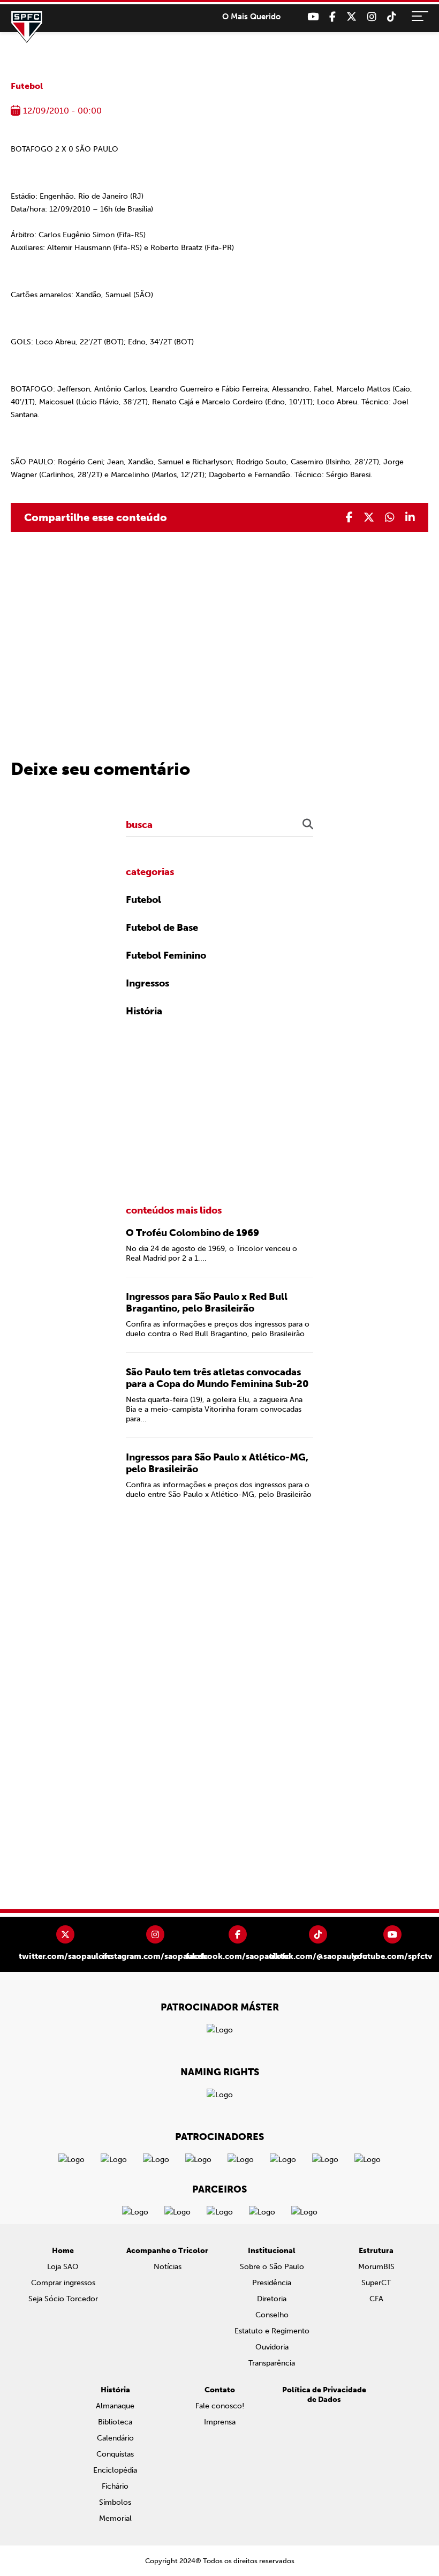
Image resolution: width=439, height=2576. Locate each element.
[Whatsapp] (390, 517)
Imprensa (220, 2422)
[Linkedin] (410, 517)
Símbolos (115, 2502)
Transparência (272, 2363)
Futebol (27, 86)
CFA (376, 2299)
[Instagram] (372, 17)
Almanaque (115, 2406)
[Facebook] (332, 17)
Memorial (115, 2518)
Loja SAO (63, 2267)
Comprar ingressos (63, 2283)
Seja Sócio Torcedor (63, 2299)
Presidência (272, 2283)
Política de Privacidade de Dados (324, 2395)
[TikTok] (392, 17)
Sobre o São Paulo (272, 2267)
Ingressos (147, 983)
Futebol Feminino (166, 955)
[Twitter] (351, 17)
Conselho (272, 2315)
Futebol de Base (162, 928)
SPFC (27, 27)
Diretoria (272, 2299)
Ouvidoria (272, 2347)
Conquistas (115, 2454)
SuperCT (376, 2283)
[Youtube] (313, 17)
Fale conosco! (220, 2406)
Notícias (168, 2267)
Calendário (115, 2438)
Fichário (115, 2486)
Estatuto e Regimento (272, 2331)
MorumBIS (376, 2267)
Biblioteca (115, 2422)
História (144, 1011)
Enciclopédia (115, 2470)
